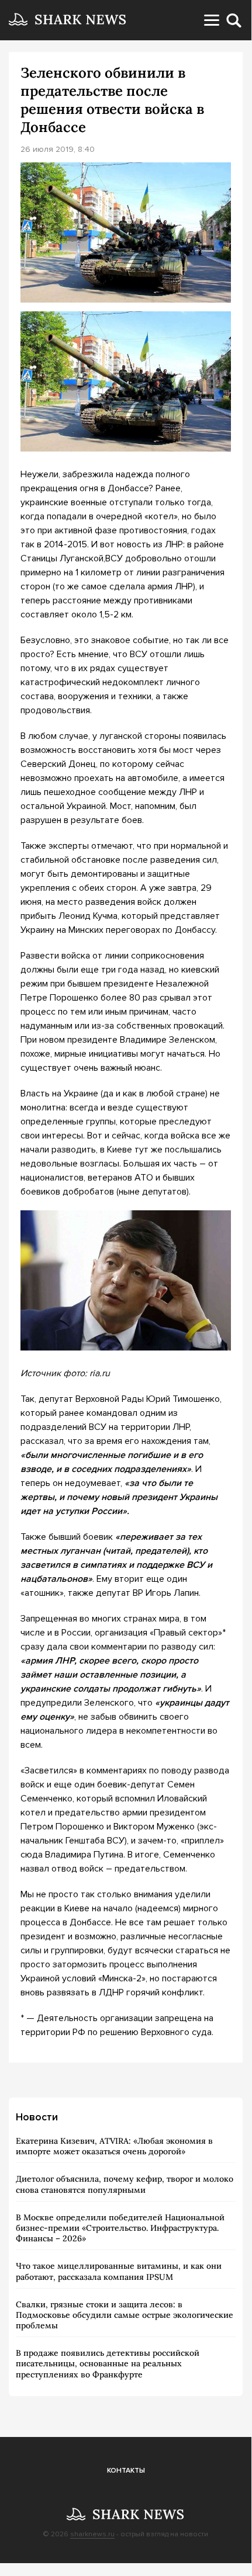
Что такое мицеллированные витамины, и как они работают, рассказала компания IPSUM (119, 2271)
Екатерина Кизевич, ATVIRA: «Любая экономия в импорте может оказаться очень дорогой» (114, 2146)
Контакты (126, 2471)
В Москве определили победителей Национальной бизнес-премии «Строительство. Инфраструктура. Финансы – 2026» (120, 2228)
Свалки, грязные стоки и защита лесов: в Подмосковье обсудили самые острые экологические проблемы (125, 2315)
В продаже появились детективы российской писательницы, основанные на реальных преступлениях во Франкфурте (108, 2363)
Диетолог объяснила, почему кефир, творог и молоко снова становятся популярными (125, 2184)
